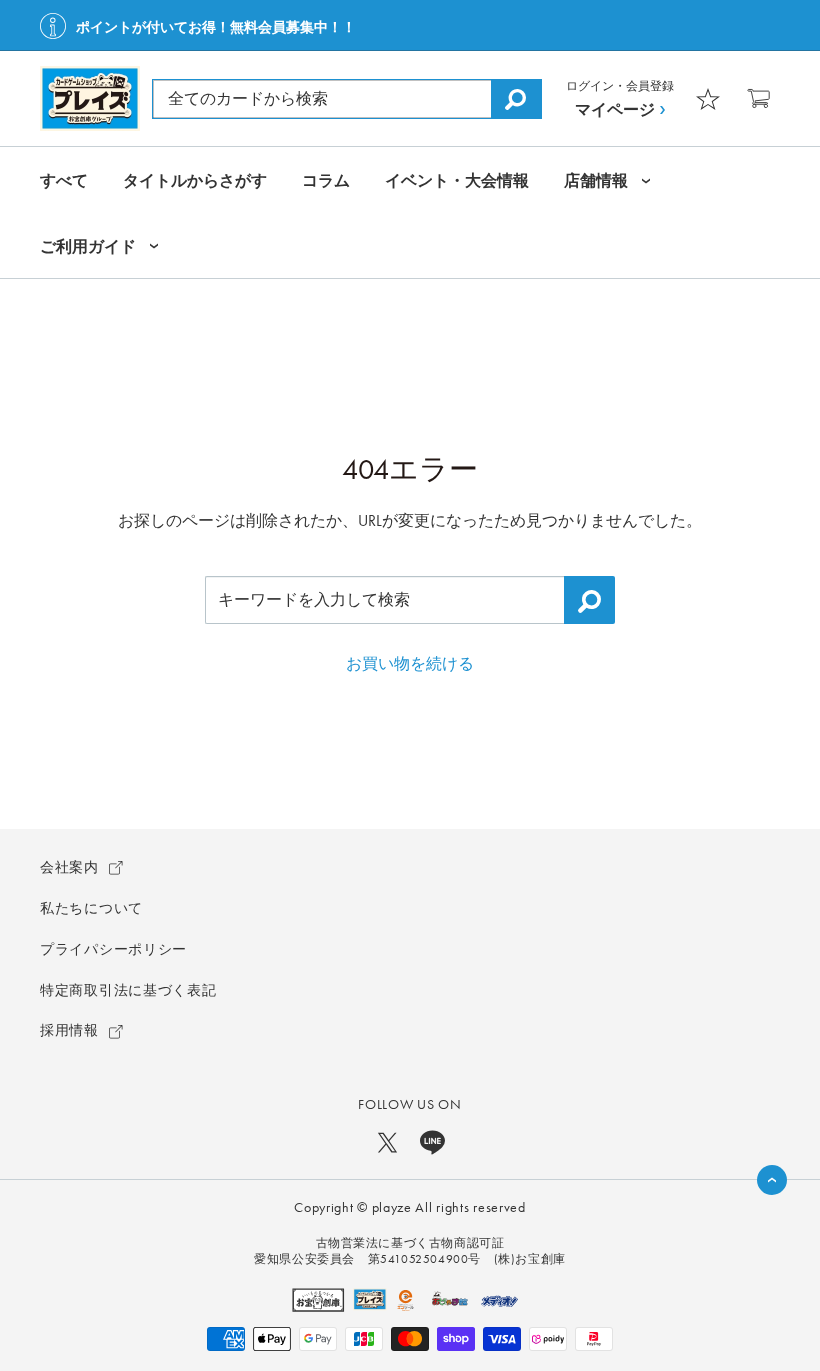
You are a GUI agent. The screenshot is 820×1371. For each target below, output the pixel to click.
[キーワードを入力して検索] (589, 600)
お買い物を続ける (410, 663)
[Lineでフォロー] (432, 1141)
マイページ (615, 109)
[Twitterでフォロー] (387, 1141)
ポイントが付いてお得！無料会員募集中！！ (216, 27)
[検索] (516, 99)
